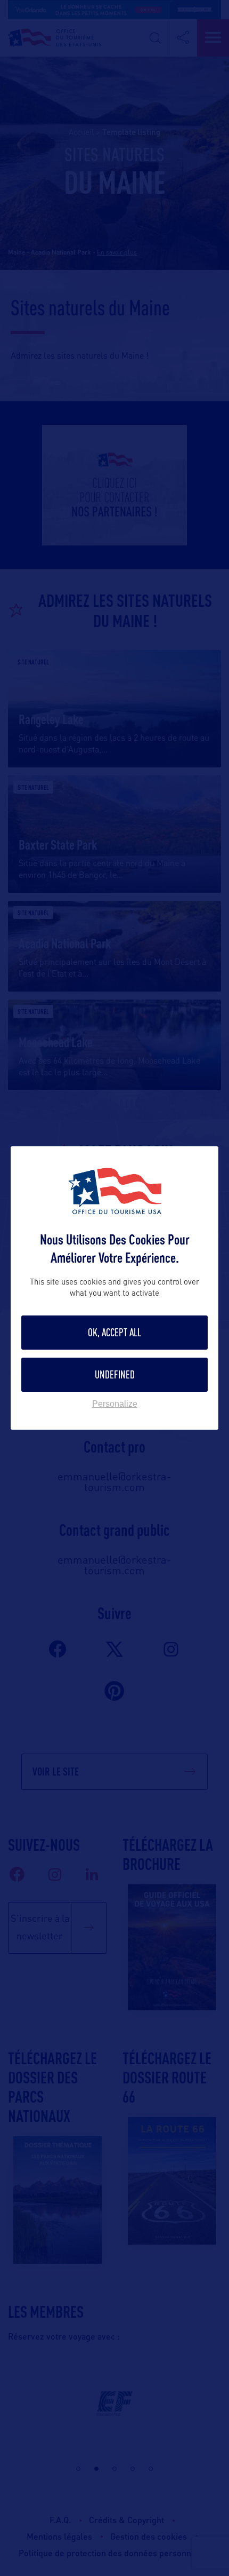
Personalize (115, 1404)
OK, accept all (114, 1332)
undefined (115, 1374)
